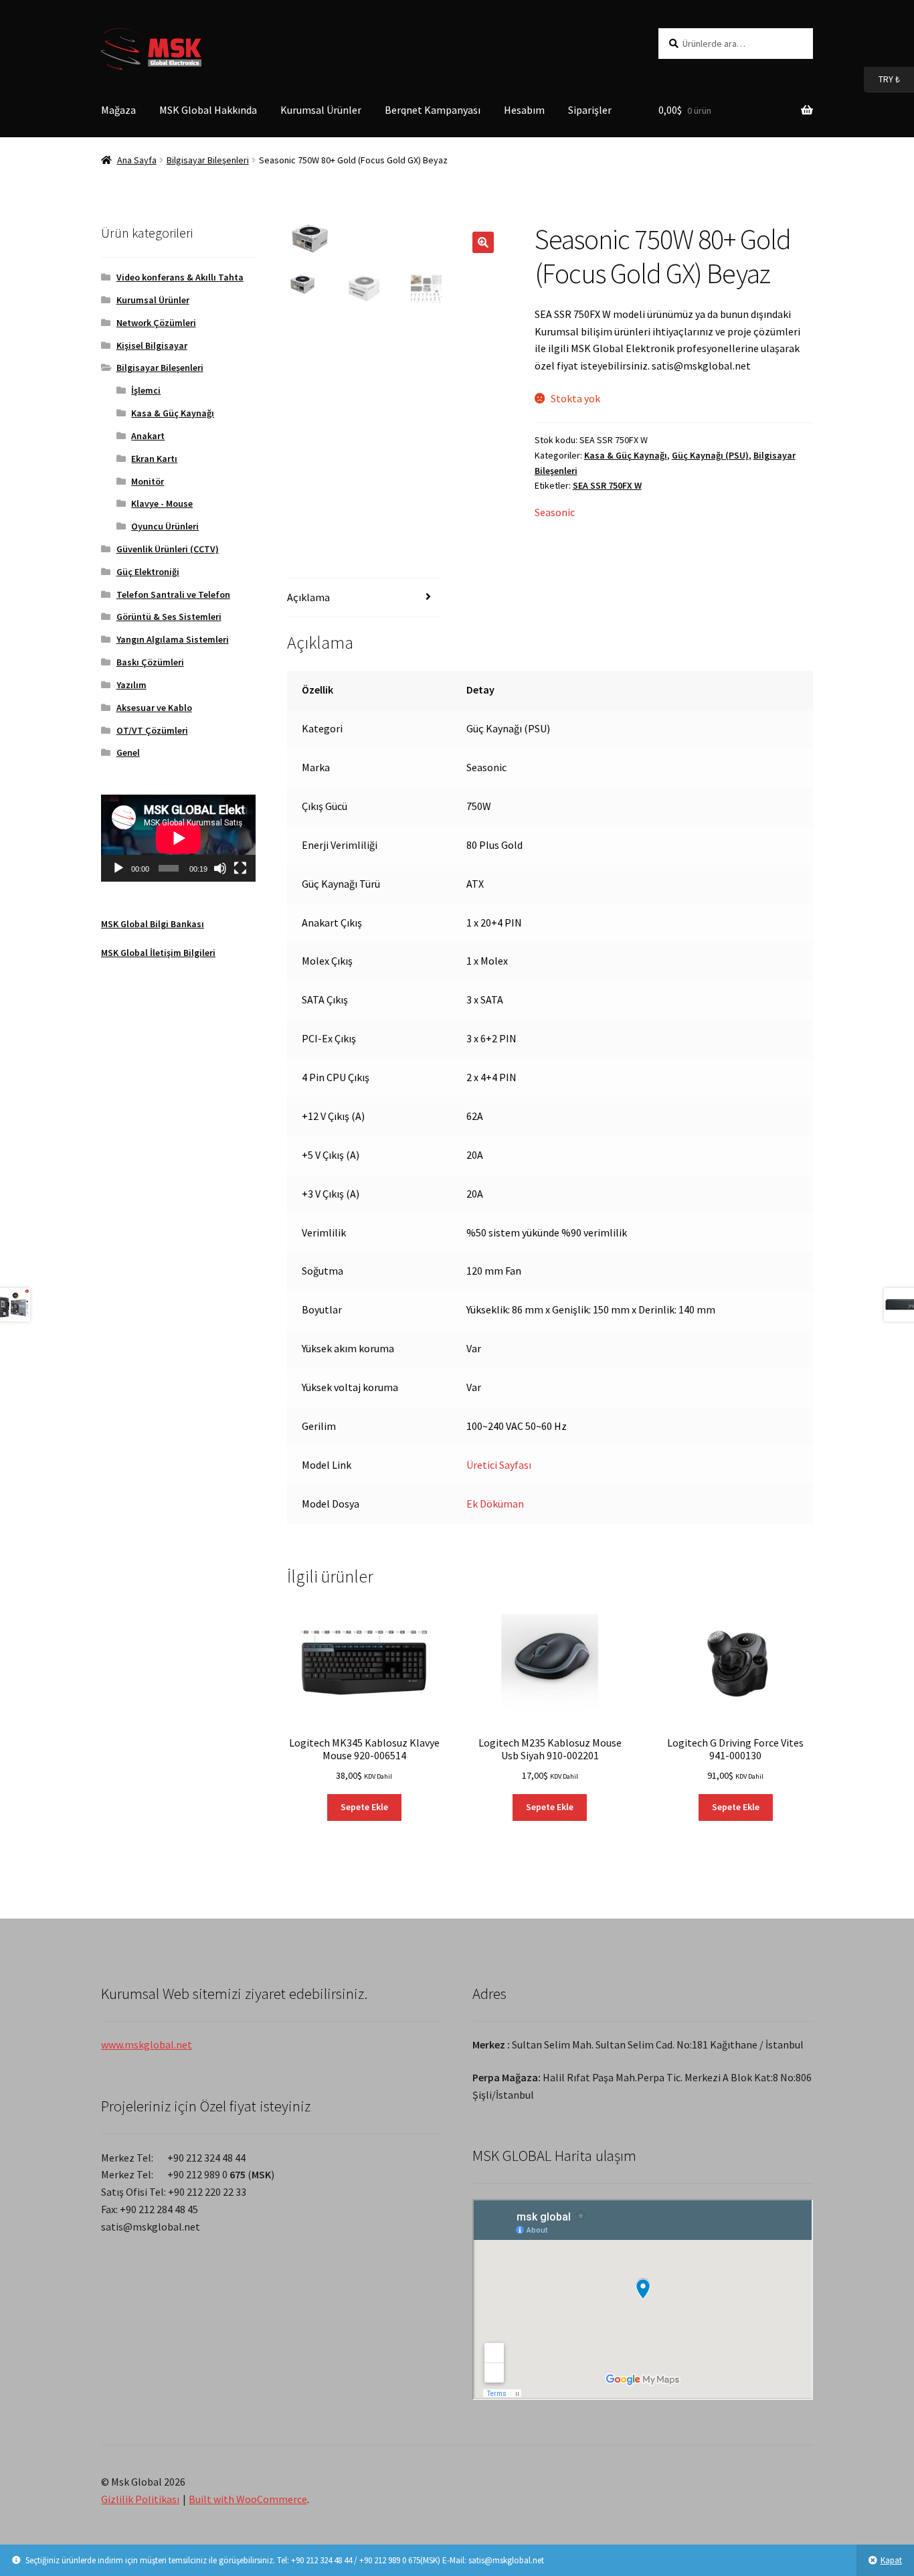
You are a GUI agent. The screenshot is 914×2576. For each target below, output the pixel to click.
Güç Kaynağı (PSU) (710, 455)
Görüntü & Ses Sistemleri (169, 617)
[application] (178, 838)
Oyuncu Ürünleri (165, 526)
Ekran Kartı (154, 459)
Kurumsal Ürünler (321, 110)
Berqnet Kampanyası (433, 110)
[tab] (364, 598)
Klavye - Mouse (162, 503)
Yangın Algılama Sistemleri (173, 639)
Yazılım (131, 685)
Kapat (891, 2560)
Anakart (148, 436)
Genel (128, 752)
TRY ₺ (882, 79)
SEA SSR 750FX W (607, 485)
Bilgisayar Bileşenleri (208, 160)
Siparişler (590, 110)
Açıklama (308, 597)
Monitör (148, 481)
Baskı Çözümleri (150, 662)
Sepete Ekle (364, 1807)
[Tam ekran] (240, 868)
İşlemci (146, 390)
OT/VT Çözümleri (152, 730)
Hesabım (524, 110)
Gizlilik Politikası (140, 2499)
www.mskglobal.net (147, 2044)
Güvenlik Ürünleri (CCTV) (168, 549)
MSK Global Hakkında (208, 110)
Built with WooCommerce (248, 2499)
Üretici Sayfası (499, 1465)
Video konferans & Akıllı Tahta (180, 277)
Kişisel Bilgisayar (152, 345)
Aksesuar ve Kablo (154, 708)
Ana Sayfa (137, 160)
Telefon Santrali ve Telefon (173, 594)
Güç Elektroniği (148, 572)
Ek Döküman (495, 1504)
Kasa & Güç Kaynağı (626, 455)
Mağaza (118, 110)
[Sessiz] (220, 868)
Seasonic (555, 512)
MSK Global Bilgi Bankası (153, 924)
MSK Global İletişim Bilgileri (158, 953)
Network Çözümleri (156, 323)
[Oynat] (118, 868)
